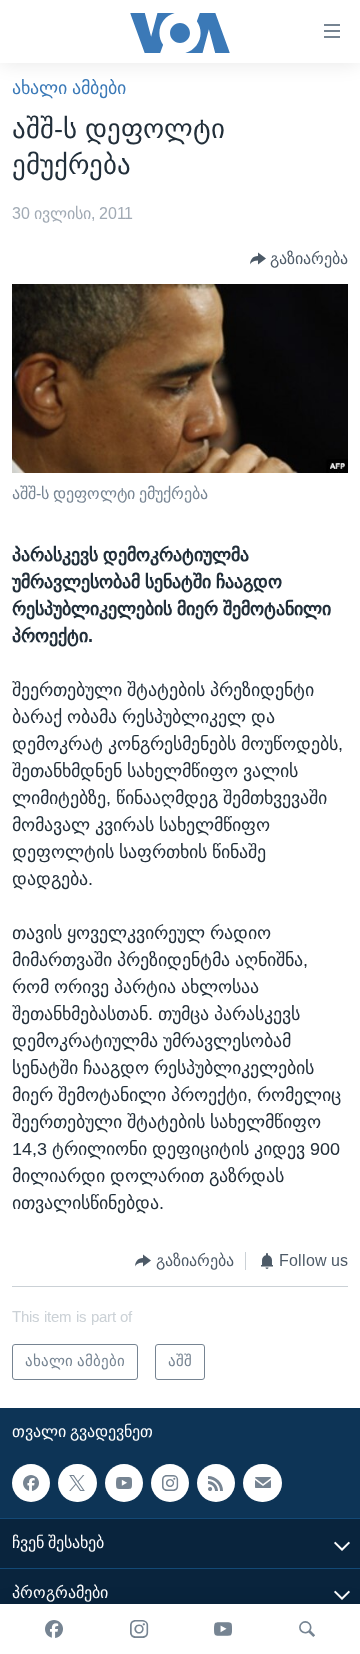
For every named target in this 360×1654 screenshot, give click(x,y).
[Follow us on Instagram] (170, 1483)
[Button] (299, 258)
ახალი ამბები (69, 88)
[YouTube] (223, 1629)
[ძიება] (307, 1629)
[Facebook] (54, 1629)
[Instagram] (139, 1629)
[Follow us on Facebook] (31, 1483)
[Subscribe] (262, 1483)
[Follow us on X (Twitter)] (77, 1483)
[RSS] (216, 1483)
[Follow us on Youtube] (124, 1483)
